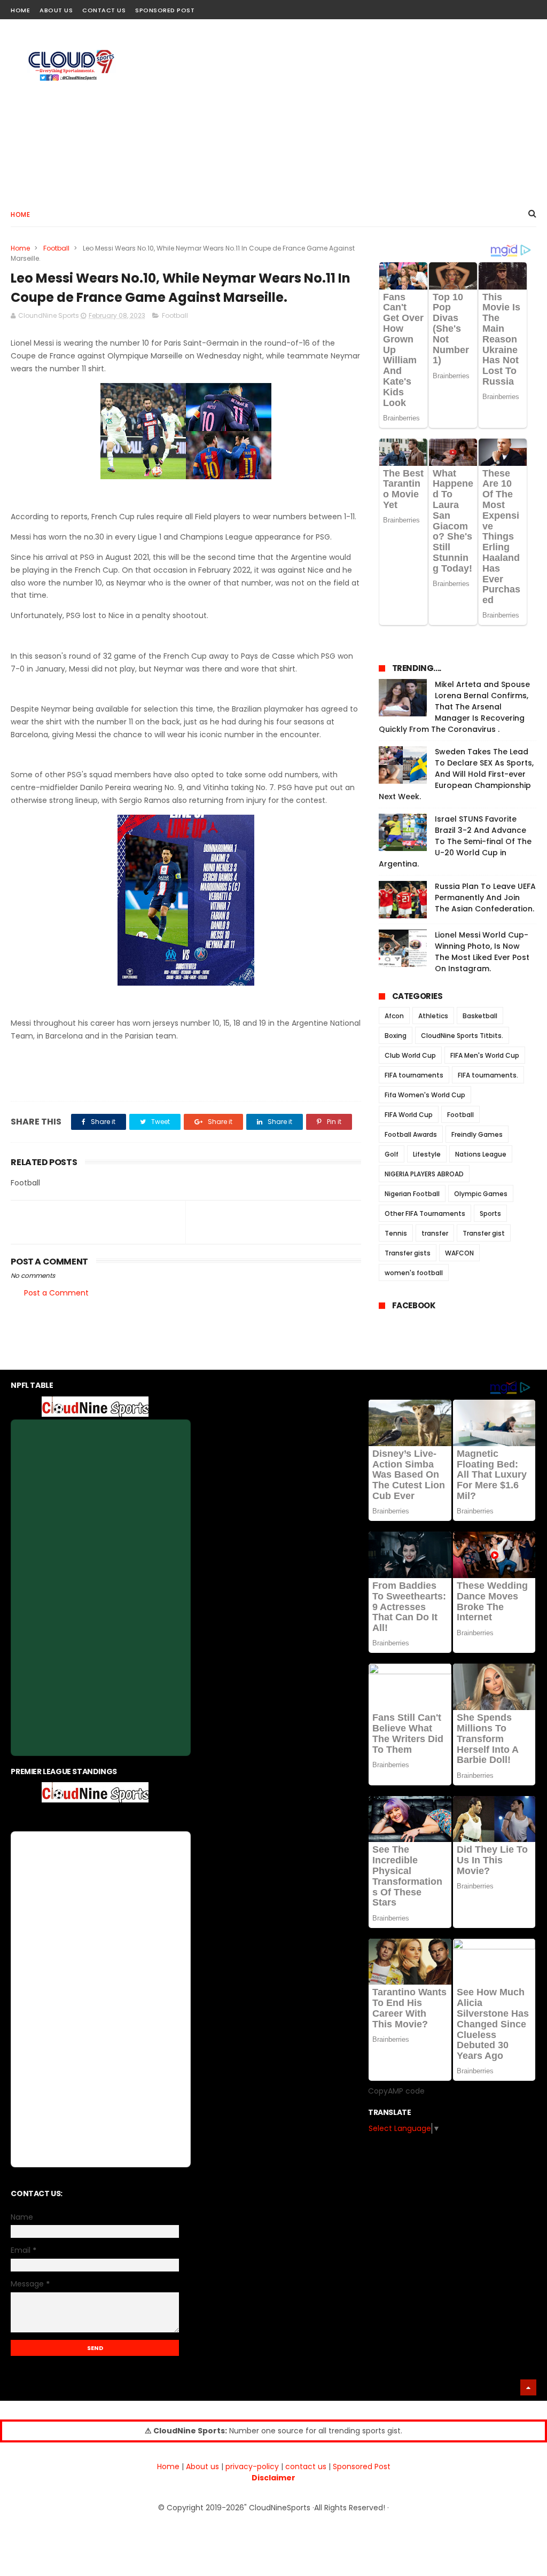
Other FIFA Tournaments (425, 1213)
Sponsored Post (165, 10)
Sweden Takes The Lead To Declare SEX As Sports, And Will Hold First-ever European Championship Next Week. (456, 774)
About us (202, 2466)
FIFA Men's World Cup (485, 1055)
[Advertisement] (342, 110)
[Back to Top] (528, 2387)
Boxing (396, 1036)
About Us (56, 10)
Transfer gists (408, 1253)
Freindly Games (477, 1134)
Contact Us (104, 10)
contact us (306, 2466)
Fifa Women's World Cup (425, 1095)
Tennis (396, 1233)
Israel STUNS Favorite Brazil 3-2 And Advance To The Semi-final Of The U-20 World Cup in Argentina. (455, 841)
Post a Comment (56, 1293)
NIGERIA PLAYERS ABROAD (424, 1174)
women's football (414, 1273)
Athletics (433, 1016)
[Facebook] (492, 7)
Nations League (481, 1154)
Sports (490, 1213)
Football (56, 248)
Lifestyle (427, 1154)
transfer (435, 1233)
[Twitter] (530, 7)
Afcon (394, 1016)
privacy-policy (252, 2466)
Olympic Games (481, 1194)
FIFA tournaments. (488, 1075)
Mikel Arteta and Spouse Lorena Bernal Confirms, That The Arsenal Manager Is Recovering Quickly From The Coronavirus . (454, 707)
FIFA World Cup (409, 1115)
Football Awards (411, 1134)
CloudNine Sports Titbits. (462, 1036)
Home (20, 10)
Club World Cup (410, 1055)
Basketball (480, 1016)
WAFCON (459, 1253)
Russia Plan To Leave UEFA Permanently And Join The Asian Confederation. (485, 897)
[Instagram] (511, 7)
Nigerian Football (412, 1194)
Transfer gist (484, 1233)
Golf (392, 1154)
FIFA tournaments (414, 1075)
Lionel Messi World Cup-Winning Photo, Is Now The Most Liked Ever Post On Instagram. (482, 952)
